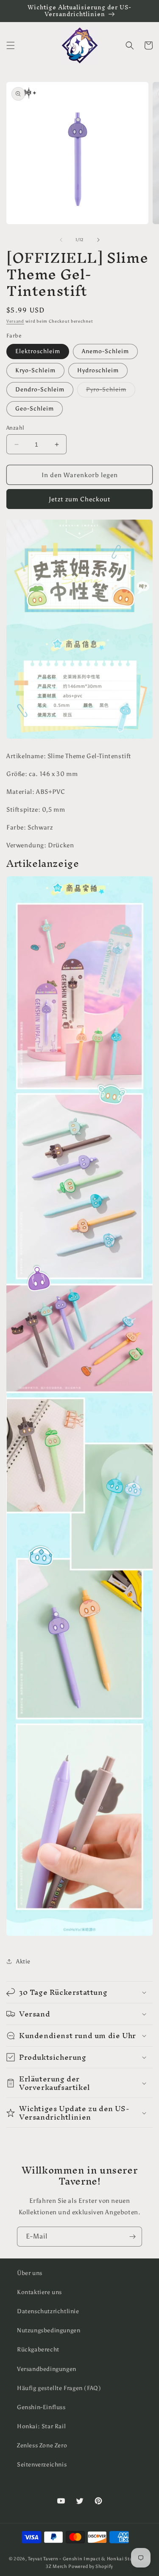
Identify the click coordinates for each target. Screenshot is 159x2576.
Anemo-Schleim (105, 351)
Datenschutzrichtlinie (48, 2311)
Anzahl (15, 428)
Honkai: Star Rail (41, 2426)
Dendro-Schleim (40, 389)
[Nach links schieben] (61, 240)
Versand (15, 321)
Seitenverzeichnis (42, 2465)
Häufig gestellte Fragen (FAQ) (59, 2388)
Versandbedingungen (47, 2369)
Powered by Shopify (91, 2566)
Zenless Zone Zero (42, 2445)
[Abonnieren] (132, 2237)
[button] (11, 45)
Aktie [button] (23, 1962)
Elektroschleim (38, 351)
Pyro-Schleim (111, 391)
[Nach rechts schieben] (98, 240)
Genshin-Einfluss (41, 2407)
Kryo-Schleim (35, 370)
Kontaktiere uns (39, 2292)
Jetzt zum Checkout (80, 499)
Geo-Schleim (35, 409)
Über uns (30, 2273)
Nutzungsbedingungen (49, 2330)
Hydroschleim (98, 370)
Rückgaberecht (38, 2350)
